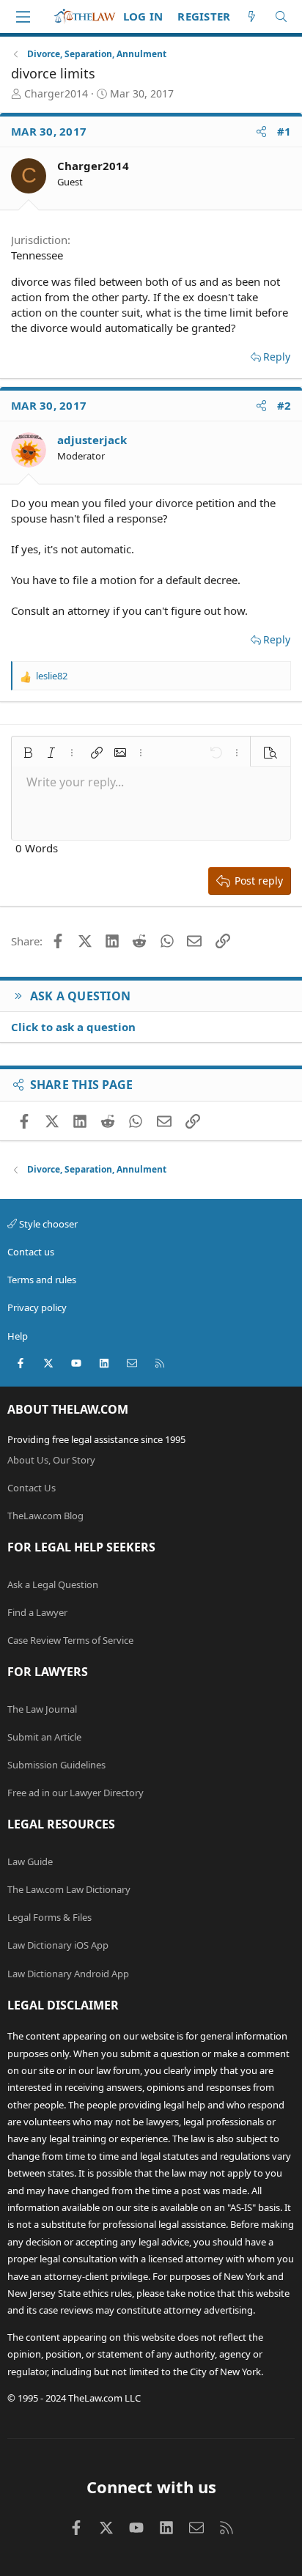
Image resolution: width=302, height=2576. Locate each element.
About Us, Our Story (51, 1460)
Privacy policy (37, 1307)
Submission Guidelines (56, 1765)
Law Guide (30, 1861)
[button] (28, 753)
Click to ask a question (73, 1027)
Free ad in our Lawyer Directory (75, 1793)
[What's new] (252, 16)
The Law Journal (42, 1709)
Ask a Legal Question (53, 1584)
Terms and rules (42, 1280)
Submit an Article (44, 1737)
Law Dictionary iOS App (58, 1945)
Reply (277, 357)
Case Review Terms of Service (70, 1640)
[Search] (281, 16)
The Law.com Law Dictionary (69, 1889)
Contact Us (32, 1488)
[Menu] (23, 17)
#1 (284, 131)
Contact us (31, 1252)
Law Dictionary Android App (68, 1974)
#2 (284, 405)
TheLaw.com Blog (45, 1516)
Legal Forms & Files (49, 1917)
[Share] (261, 132)
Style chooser (47, 1224)
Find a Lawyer (37, 1612)
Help (18, 1336)
